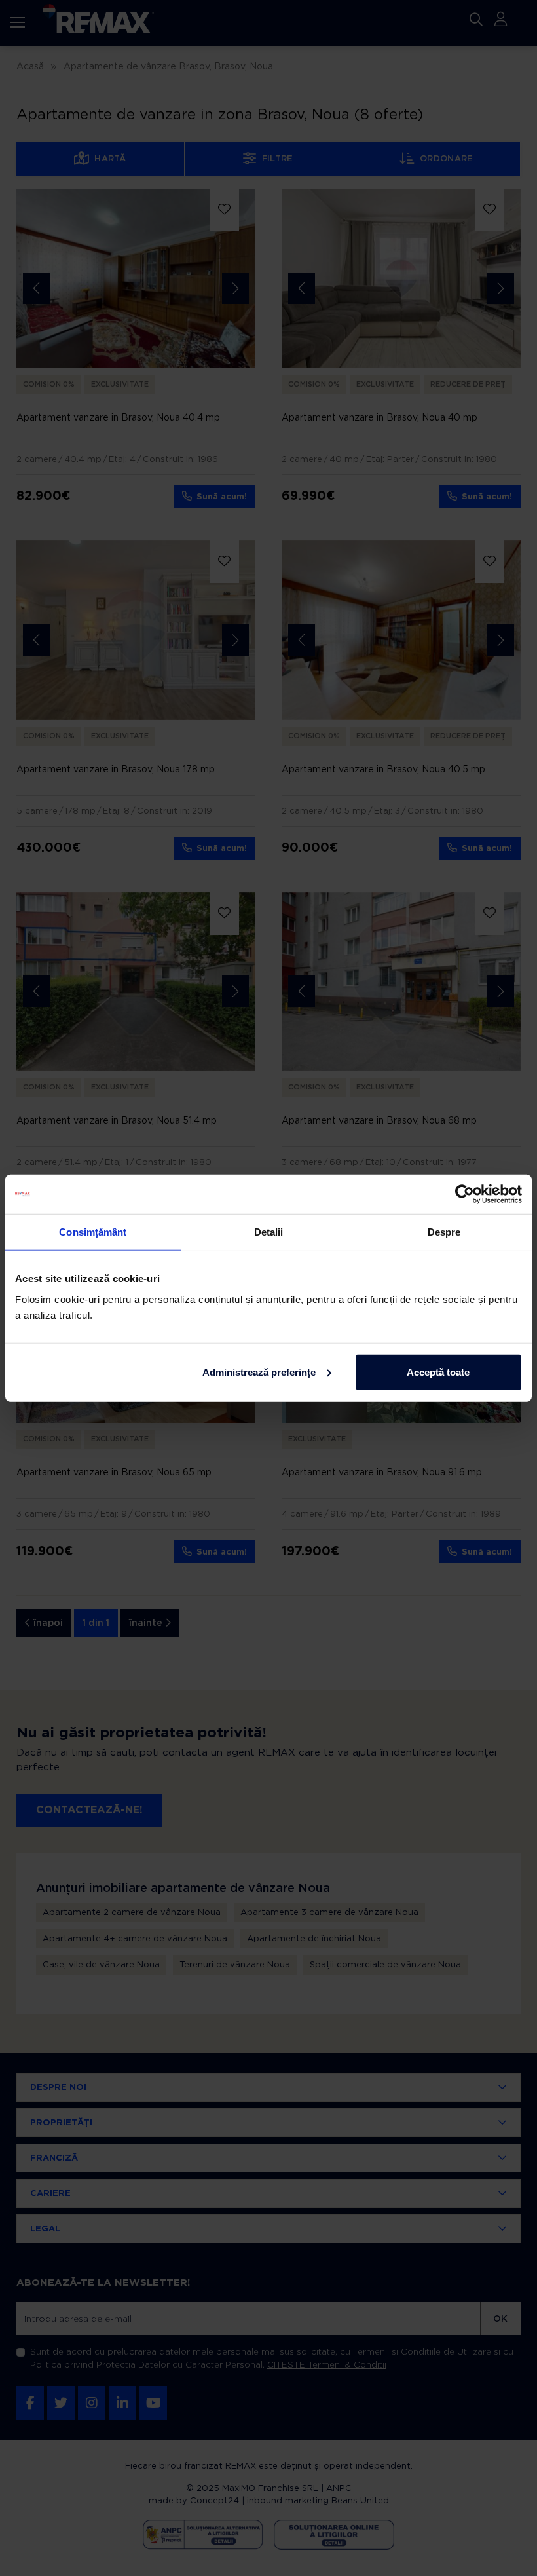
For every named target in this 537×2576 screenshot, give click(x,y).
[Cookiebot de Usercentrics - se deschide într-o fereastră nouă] (465, 1194)
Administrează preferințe (259, 1372)
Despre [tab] (444, 1232)
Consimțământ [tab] (93, 1232)
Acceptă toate (438, 1372)
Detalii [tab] (269, 1232)
